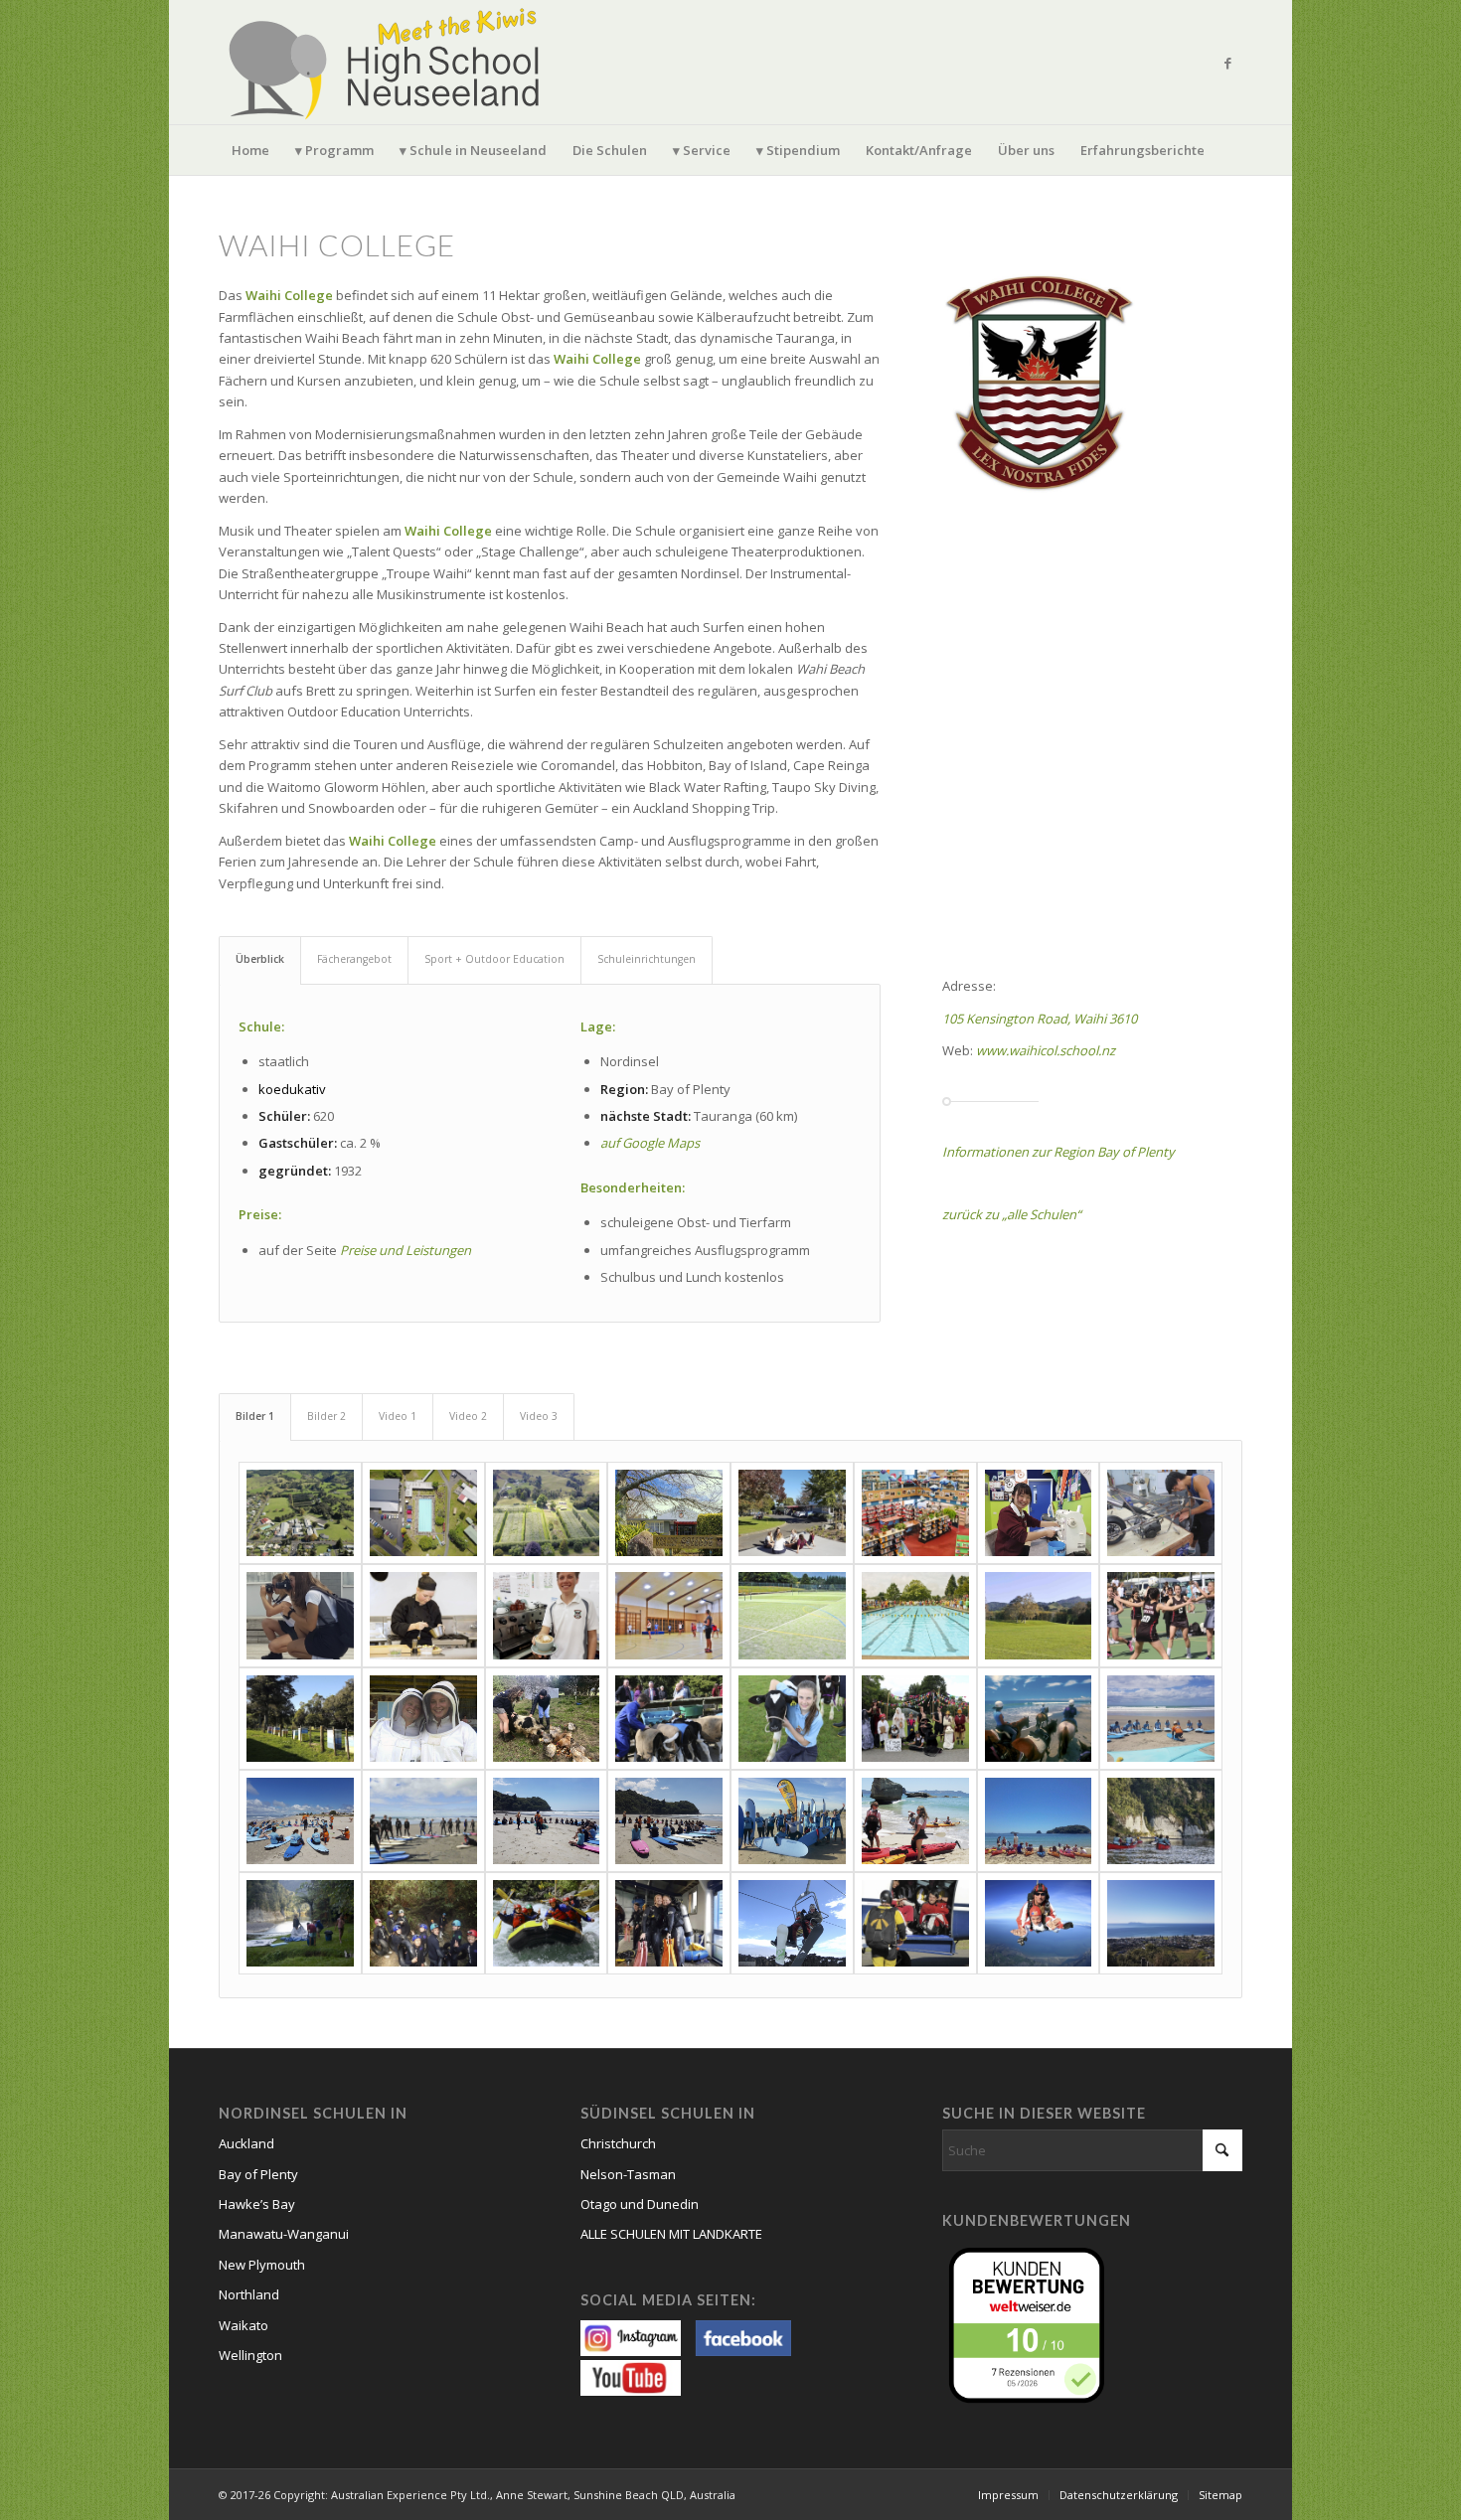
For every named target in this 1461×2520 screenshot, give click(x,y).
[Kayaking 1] (915, 1821)
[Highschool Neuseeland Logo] (388, 62)
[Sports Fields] (1039, 1615)
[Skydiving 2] (1039, 1923)
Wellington (250, 2355)
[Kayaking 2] (1039, 1821)
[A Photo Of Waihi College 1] (669, 1513)
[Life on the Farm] (547, 1719)
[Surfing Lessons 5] (669, 1821)
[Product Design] (1161, 1513)
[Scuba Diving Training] (669, 1923)
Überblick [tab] (260, 959)
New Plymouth (262, 2265)
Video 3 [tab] (539, 1416)
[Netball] (1161, 1615)
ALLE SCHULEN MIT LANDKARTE (671, 2234)
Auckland (246, 2143)
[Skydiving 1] (915, 1923)
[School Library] (915, 1513)
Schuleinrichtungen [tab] (647, 959)
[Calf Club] (792, 1719)
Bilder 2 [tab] (326, 1416)
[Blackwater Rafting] (423, 1923)
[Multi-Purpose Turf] (792, 1615)
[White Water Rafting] (547, 1923)
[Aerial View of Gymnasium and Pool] (423, 1513)
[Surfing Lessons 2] (300, 1821)
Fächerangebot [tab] (354, 959)
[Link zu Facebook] (1227, 63)
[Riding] (1039, 1719)
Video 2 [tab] (468, 1416)
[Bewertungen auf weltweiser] (1032, 2323)
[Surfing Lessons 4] (547, 1821)
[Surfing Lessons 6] (792, 1821)
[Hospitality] (423, 1615)
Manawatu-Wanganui (284, 2234)
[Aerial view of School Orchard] (547, 1513)
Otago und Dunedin (640, 2204)
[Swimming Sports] (915, 1615)
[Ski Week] (792, 1923)
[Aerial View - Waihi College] (300, 1513)
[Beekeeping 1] (300, 1719)
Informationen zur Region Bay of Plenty (1058, 1152)
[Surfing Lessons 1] (1161, 1719)
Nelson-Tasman (628, 2174)
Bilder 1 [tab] (255, 1416)
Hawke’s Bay (257, 2204)
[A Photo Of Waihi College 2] (792, 1513)
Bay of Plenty (258, 2174)
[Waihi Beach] (1161, 1923)
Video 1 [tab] (398, 1416)
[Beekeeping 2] (423, 1719)
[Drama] (915, 1719)
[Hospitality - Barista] (547, 1615)
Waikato (243, 2325)
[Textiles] (1039, 1513)
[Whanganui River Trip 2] (300, 1923)
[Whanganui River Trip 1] (1161, 1821)
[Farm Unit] (669, 1719)
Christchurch (618, 2143)
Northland (249, 2294)
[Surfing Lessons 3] (423, 1821)
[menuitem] (250, 150)
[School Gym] (669, 1615)
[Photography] (300, 1615)
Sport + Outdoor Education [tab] (494, 959)
